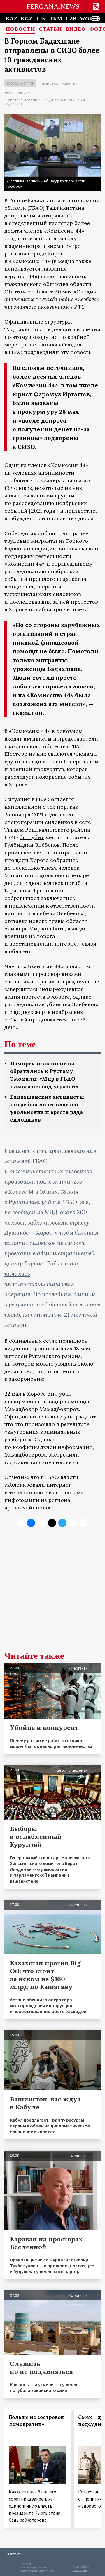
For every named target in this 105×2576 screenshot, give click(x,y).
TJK (41, 19)
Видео (76, 29)
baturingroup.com (33, 2571)
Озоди (85, 292)
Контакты (15, 2554)
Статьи (50, 29)
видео (12, 1348)
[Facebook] (73, 1523)
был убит (32, 837)
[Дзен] (52, 1523)
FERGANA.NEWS (53, 7)
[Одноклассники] (41, 1523)
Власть (69, 84)
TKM (56, 19)
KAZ (12, 19)
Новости (20, 29)
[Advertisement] (52, 1594)
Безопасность (17, 93)
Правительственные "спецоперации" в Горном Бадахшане (45, 102)
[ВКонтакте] (31, 1523)
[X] (20, 1523)
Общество (49, 84)
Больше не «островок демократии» (36, 2421)
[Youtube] (83, 1523)
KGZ (27, 19)
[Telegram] (62, 1523)
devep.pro (80, 2570)
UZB (71, 19)
